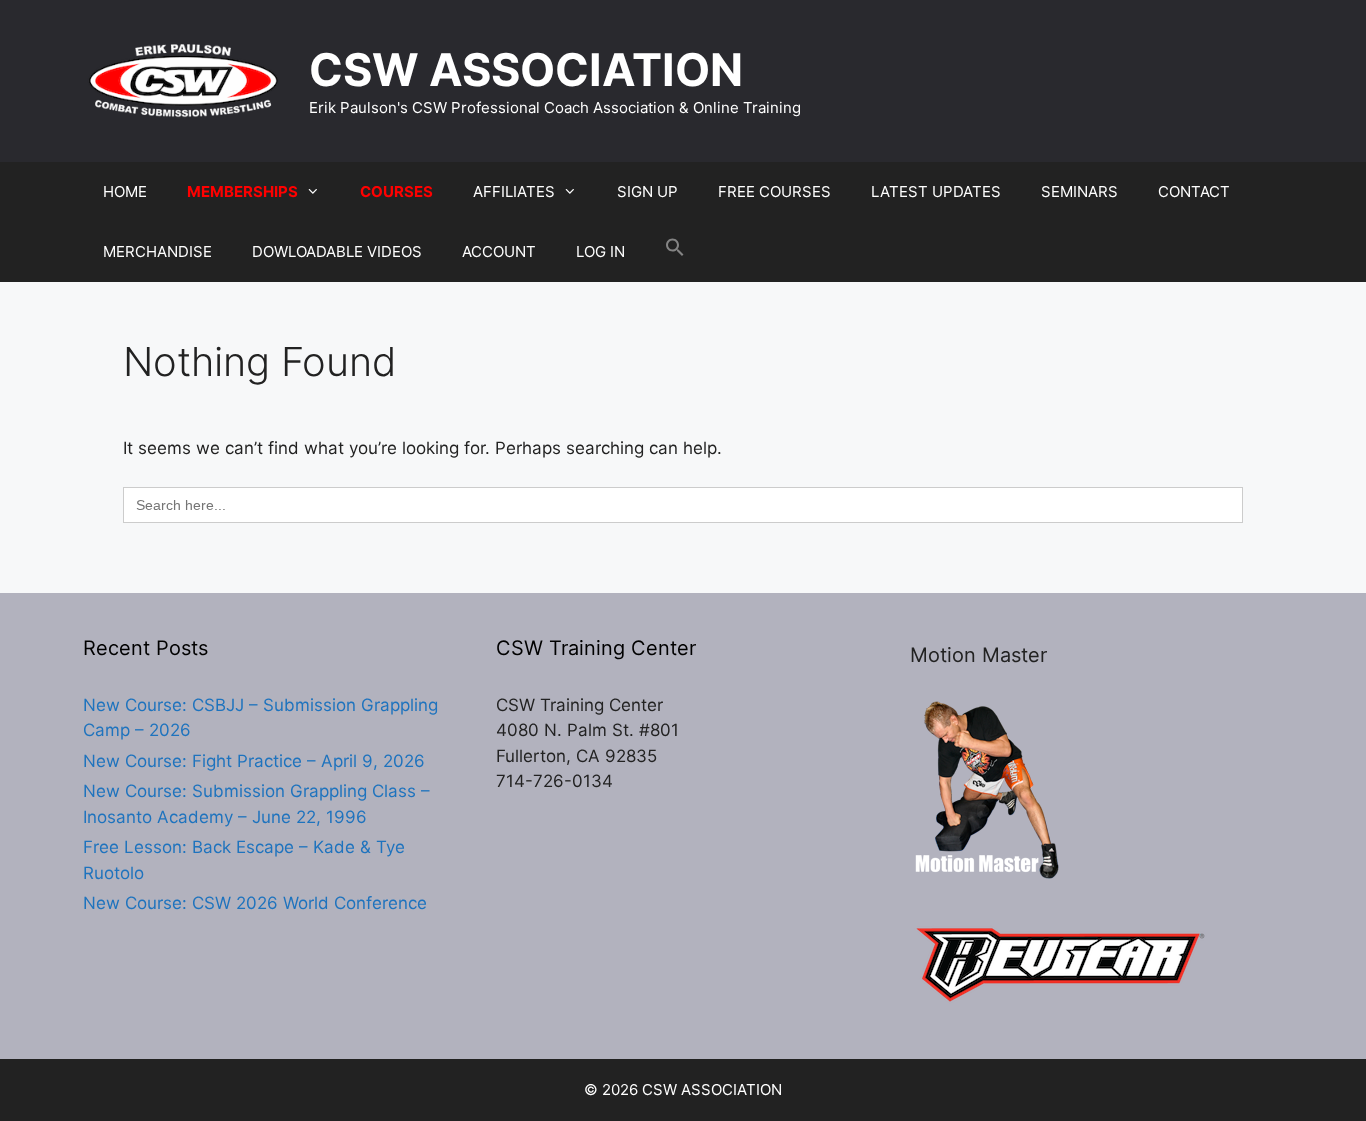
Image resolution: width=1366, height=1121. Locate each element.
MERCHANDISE (157, 251)
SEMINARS (1079, 191)
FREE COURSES (774, 191)
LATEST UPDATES (936, 191)
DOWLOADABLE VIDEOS (337, 251)
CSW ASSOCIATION (526, 69)
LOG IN (600, 251)
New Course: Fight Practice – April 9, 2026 (254, 761)
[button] (675, 252)
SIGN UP (647, 191)
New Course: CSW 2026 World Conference (255, 903)
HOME (125, 191)
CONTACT (1194, 191)
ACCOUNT (499, 251)
